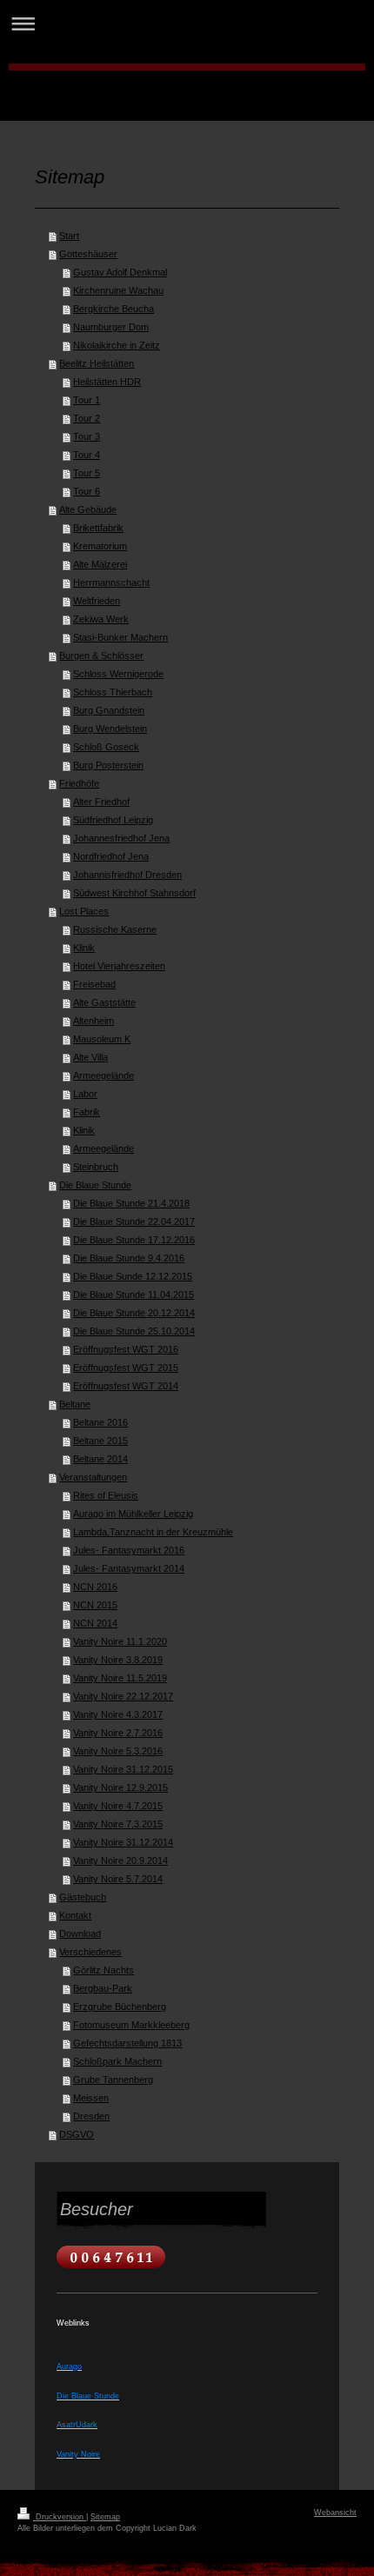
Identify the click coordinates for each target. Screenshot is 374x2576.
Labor (85, 1094)
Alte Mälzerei (100, 564)
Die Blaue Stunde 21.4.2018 (131, 1203)
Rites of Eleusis (106, 1495)
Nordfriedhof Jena (111, 856)
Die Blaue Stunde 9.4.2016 (129, 1258)
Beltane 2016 (100, 1422)
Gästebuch (83, 1897)
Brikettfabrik (98, 528)
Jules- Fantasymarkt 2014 (129, 1568)
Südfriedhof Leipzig (113, 820)
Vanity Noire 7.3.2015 (118, 1824)
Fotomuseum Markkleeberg (131, 2025)
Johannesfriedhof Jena (121, 838)
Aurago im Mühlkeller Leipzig (133, 1514)
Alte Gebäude (88, 509)
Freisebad (94, 984)
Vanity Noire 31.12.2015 (123, 1769)
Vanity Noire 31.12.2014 (123, 1842)
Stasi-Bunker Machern (120, 637)
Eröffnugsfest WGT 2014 (126, 1386)
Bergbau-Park (103, 1988)
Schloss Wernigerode (118, 674)
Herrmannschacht (111, 582)
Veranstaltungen (93, 1477)
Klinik (84, 948)
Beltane (75, 1404)
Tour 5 (87, 473)
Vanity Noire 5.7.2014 (118, 1879)
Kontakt (75, 1915)
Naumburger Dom (111, 327)
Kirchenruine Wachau (118, 290)
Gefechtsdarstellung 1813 (127, 2043)
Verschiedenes (90, 1952)
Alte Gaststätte (104, 1002)
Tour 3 (87, 436)
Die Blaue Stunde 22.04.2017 (134, 1221)
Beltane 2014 (100, 1459)
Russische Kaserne (115, 929)
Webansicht (335, 2513)
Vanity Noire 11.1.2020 (120, 1641)
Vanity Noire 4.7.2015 (118, 1806)
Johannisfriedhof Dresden (127, 875)
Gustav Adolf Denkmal (120, 272)
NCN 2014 (95, 1623)
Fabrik (87, 1112)
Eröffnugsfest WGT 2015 (126, 1368)
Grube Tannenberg (113, 2080)
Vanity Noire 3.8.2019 (118, 1660)
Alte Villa (90, 1057)
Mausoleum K (102, 1039)
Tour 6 (87, 491)
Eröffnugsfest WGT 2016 (126, 1349)
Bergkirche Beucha (114, 309)
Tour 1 (87, 400)
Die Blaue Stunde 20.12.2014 (134, 1313)
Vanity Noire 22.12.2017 (123, 1696)
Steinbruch (96, 1167)
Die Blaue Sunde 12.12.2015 (133, 1276)
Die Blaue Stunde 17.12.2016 (134, 1240)
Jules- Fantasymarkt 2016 (129, 1550)
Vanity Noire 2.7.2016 (118, 1733)
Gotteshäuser (88, 254)
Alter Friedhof (101, 802)
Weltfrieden (97, 601)
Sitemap (105, 2517)
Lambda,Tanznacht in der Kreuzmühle (153, 1532)
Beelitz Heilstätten (97, 363)
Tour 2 (87, 418)
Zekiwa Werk (101, 619)
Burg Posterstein (108, 765)
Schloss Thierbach (113, 692)
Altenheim (93, 1021)
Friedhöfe (79, 783)
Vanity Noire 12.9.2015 (120, 1787)
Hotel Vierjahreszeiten (119, 966)
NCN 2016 (95, 1587)
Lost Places (84, 911)
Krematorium (100, 546)
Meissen (91, 2098)
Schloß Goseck (106, 747)
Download (80, 1934)
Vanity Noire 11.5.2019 (120, 1678)
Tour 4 (87, 455)
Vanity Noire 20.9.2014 (120, 1860)
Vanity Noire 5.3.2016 (118, 1751)
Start (69, 236)
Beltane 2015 (100, 1441)
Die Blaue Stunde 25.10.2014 (134, 1331)
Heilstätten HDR (107, 382)
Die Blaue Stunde (95, 1185)
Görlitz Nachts (104, 1970)
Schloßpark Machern (117, 2061)
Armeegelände (104, 1075)
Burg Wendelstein (110, 729)
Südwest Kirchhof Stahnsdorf (134, 893)
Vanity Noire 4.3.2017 (118, 1714)
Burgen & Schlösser (101, 656)
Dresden (91, 2116)
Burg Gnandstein (109, 710)
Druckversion (60, 2517)
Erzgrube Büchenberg (120, 2007)
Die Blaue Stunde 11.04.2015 (134, 1295)
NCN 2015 (95, 1605)
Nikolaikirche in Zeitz (117, 345)
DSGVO (77, 2134)
